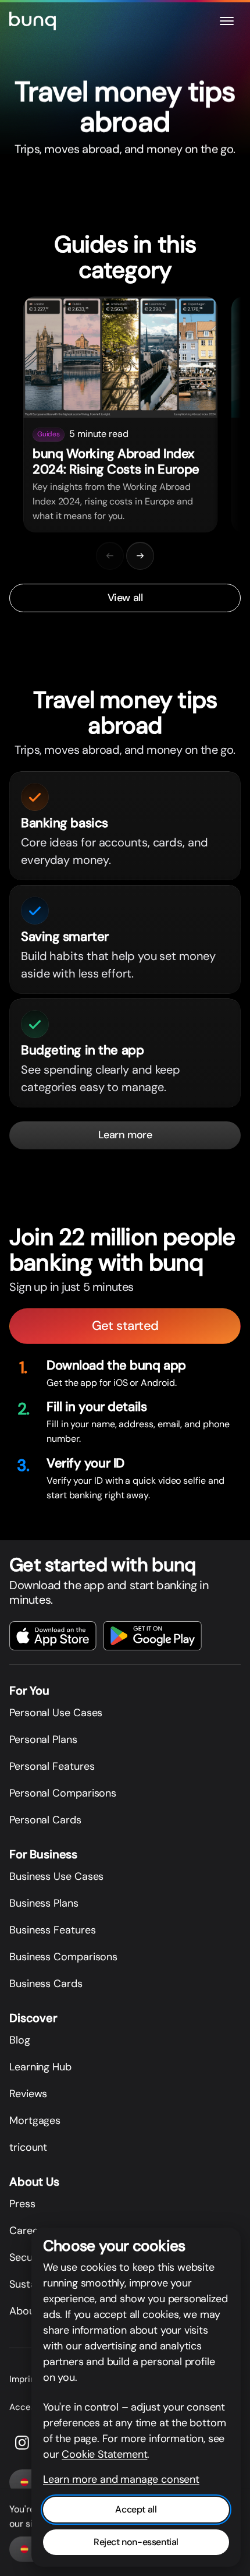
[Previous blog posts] (110, 556)
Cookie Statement (104, 2454)
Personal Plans (43, 1739)
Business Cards (46, 1984)
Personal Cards (45, 1820)
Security (29, 2257)
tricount (28, 2147)
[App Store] (53, 1636)
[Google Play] (153, 1636)
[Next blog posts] (140, 556)
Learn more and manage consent (121, 2479)
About (24, 2311)
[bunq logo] (33, 21)
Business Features (52, 1930)
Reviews (28, 2094)
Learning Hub (40, 2067)
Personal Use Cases (56, 1713)
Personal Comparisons (63, 1793)
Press (22, 2204)
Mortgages (35, 2120)
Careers (28, 2231)
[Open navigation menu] (227, 21)
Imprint (24, 2379)
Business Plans (44, 1903)
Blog (20, 2040)
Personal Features (52, 1766)
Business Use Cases (56, 1876)
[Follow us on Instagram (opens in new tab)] (22, 2443)
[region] (125, 415)
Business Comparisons (63, 1957)
